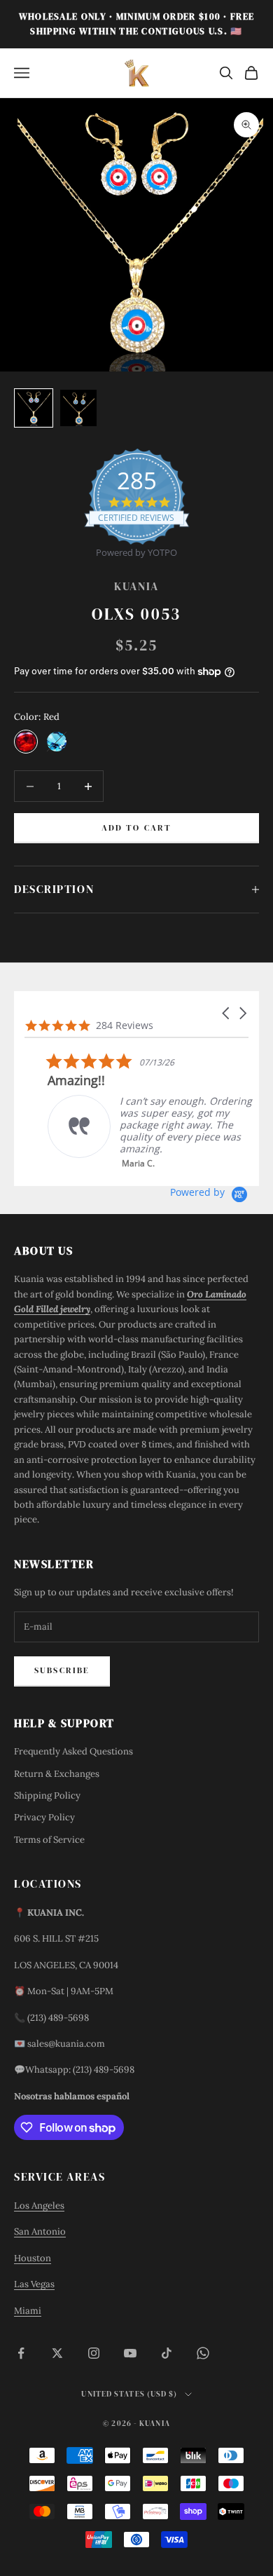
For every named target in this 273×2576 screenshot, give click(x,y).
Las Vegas (34, 2284)
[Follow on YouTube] (130, 2353)
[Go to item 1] (34, 408)
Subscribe (62, 1670)
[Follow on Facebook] (21, 2353)
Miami (28, 2311)
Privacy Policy (44, 1817)
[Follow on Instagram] (94, 2353)
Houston (33, 2258)
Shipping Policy (47, 1795)
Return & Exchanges (57, 1774)
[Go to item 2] (78, 408)
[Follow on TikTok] (167, 2353)
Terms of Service (49, 1840)
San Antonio (40, 2231)
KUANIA (136, 586)
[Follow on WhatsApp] (203, 2353)
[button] (227, 1013)
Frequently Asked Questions (73, 1751)
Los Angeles (39, 2206)
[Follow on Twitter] (57, 2353)
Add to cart (137, 828)
